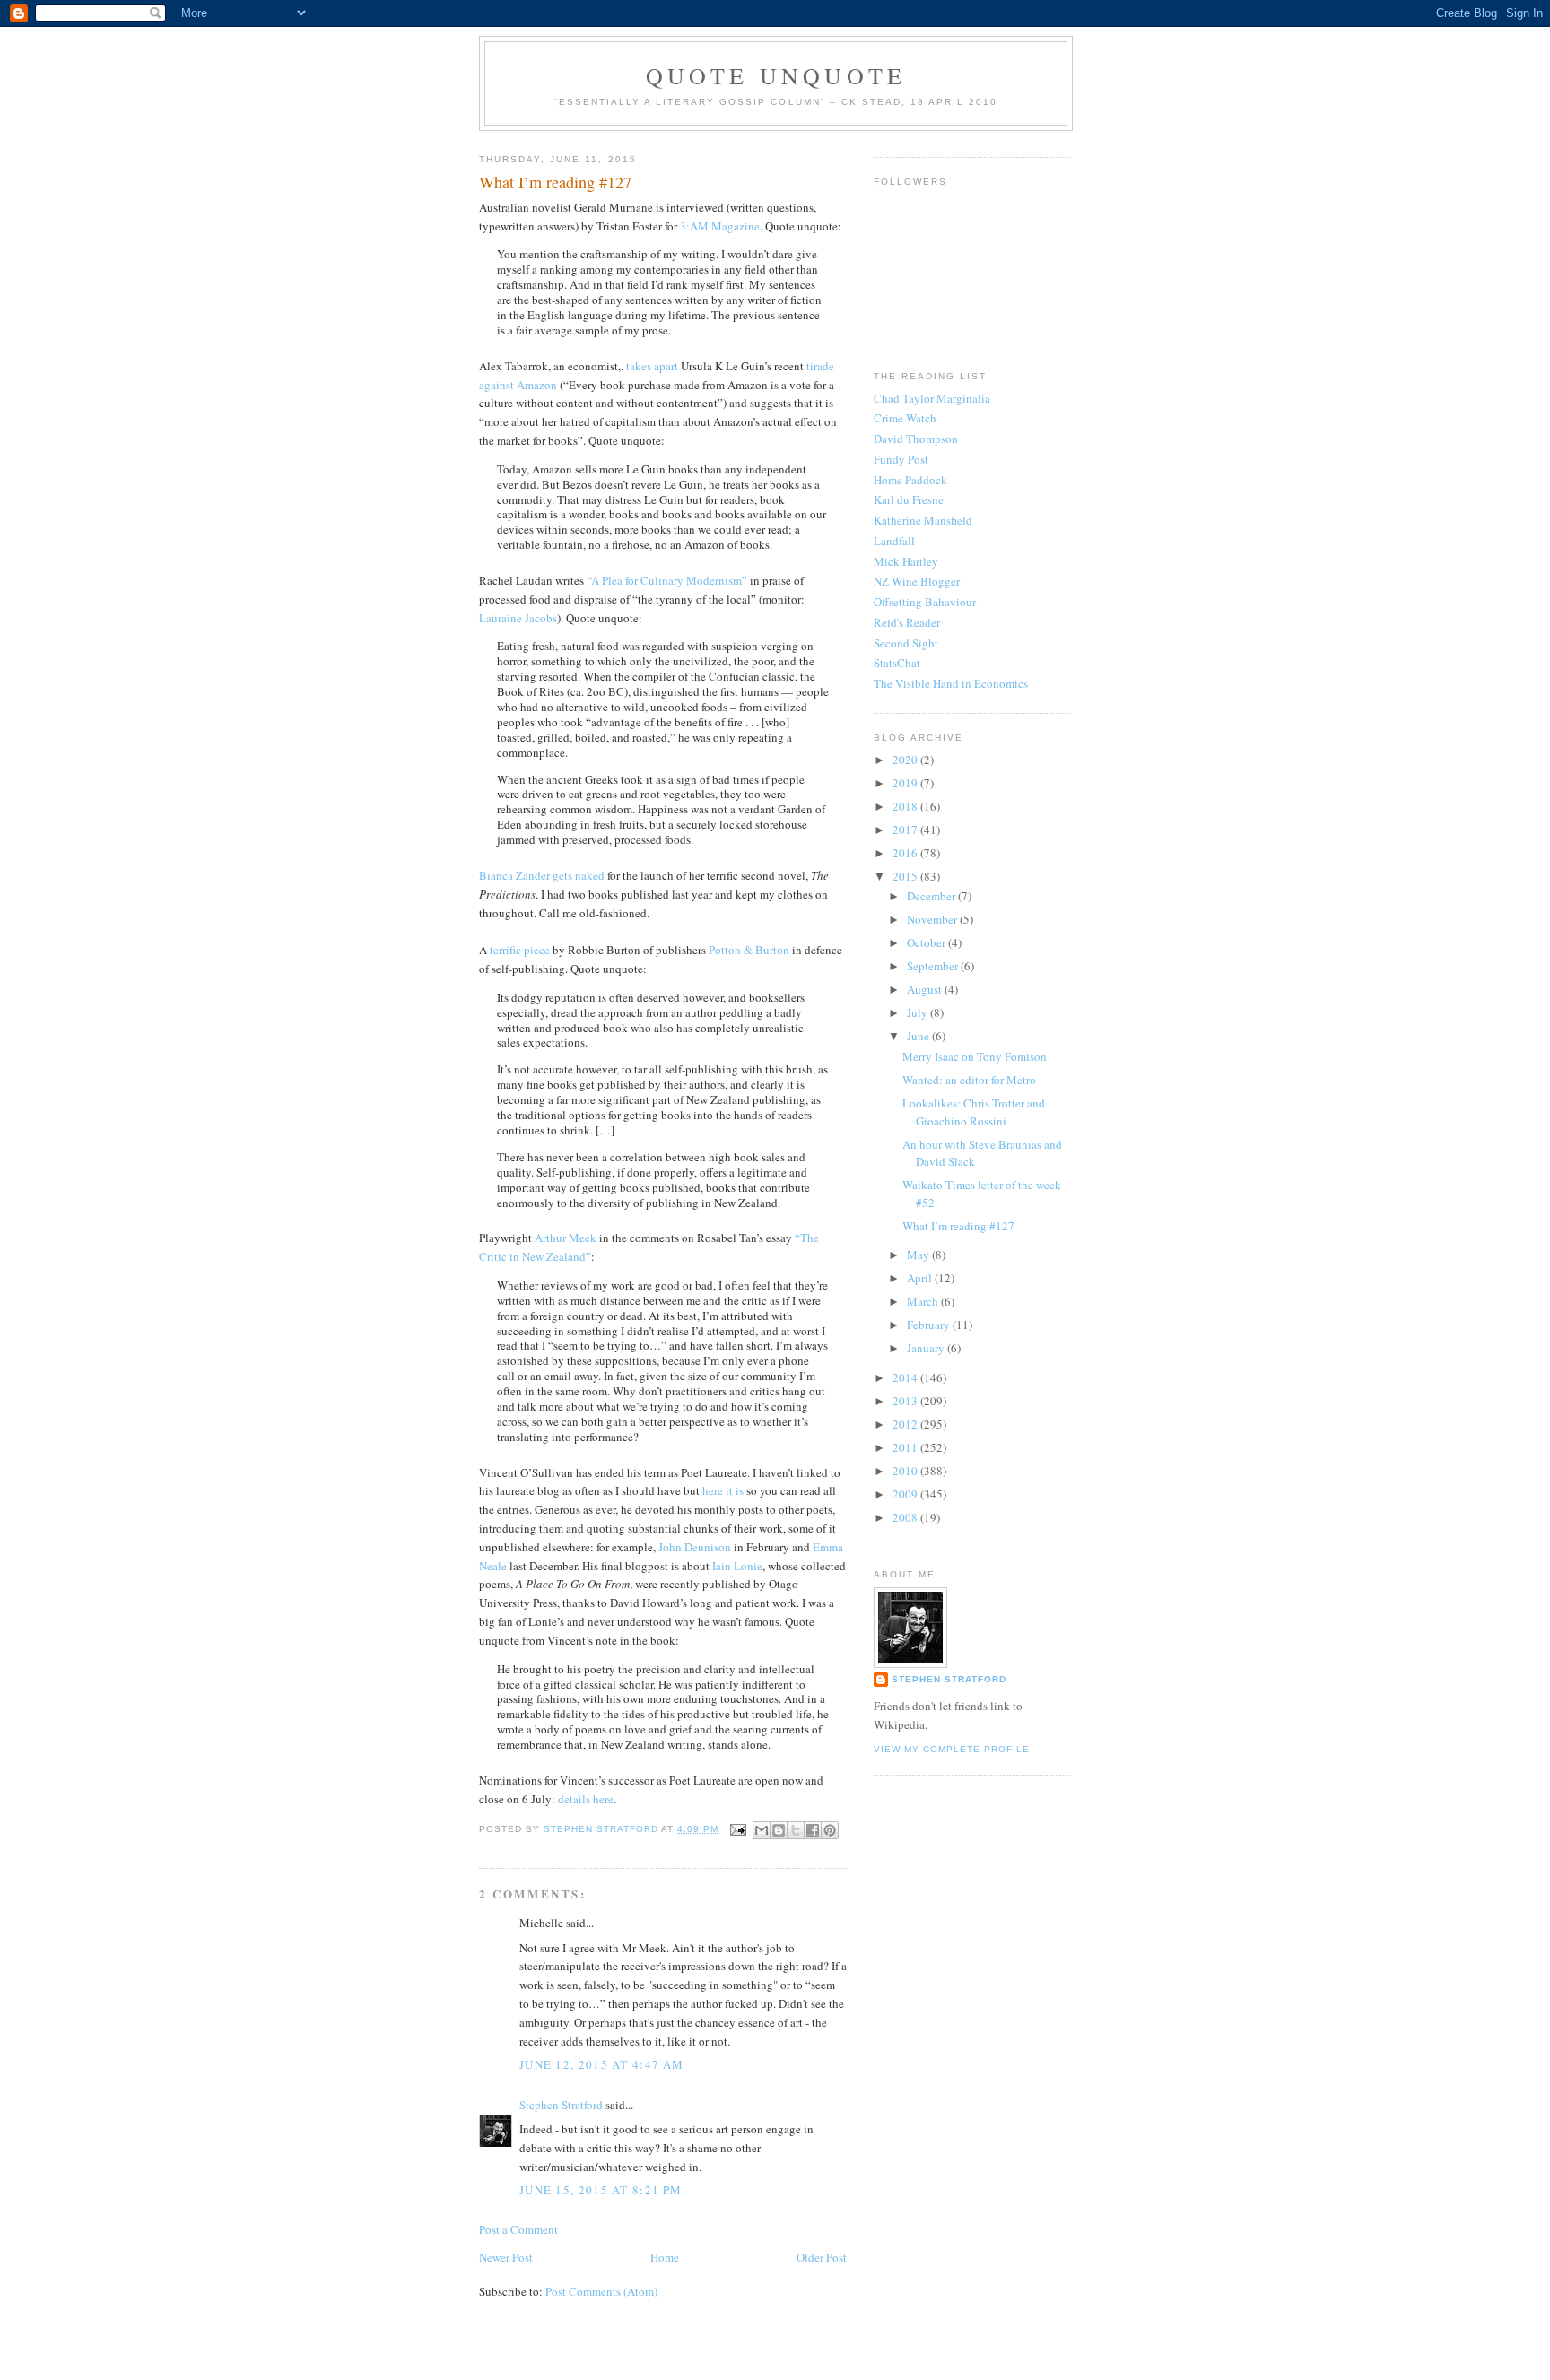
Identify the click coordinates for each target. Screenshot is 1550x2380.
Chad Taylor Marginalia (932, 398)
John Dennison (695, 1547)
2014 (906, 1377)
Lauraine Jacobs (518, 618)
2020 (906, 760)
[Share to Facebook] (813, 1830)
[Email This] (762, 1830)
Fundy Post (901, 459)
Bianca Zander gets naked (542, 875)
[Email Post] (738, 1829)
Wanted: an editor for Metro (969, 1080)
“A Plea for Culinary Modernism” (667, 580)
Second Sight (906, 643)
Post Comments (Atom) (601, 2291)
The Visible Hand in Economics (951, 683)
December (932, 896)
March (924, 1301)
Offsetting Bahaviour (925, 602)
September (934, 966)
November (933, 919)
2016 (906, 853)
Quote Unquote (776, 75)
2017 (906, 830)
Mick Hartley (906, 561)
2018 (906, 806)
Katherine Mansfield (923, 520)
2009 (906, 1494)
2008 (906, 1517)
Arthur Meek (566, 1238)
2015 (906, 876)
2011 (906, 1447)
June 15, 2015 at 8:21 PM (601, 2190)
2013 (906, 1401)
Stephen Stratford (561, 2105)
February (930, 1325)
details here (586, 1799)
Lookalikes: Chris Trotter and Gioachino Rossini (974, 1112)
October (927, 942)
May (919, 1255)
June (919, 1036)
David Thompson (916, 439)
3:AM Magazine (720, 226)
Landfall (894, 541)
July (919, 1012)
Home (665, 2257)
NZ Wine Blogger (917, 581)
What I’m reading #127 (958, 1226)
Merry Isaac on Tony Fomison (975, 1056)
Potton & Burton (749, 950)
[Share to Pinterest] (830, 1830)
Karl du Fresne (909, 499)
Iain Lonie (737, 1566)
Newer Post (506, 2257)
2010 (906, 1471)
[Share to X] (796, 1830)
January (927, 1348)
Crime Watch (905, 418)
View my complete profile (952, 1749)
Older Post (822, 2257)
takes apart (652, 366)
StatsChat (897, 663)
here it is (723, 1490)
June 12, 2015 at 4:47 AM (601, 2064)
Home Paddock (910, 480)
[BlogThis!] (779, 1830)
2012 (906, 1424)
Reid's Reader (907, 622)
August (926, 989)
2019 (906, 783)
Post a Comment (518, 2229)
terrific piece (520, 950)
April (921, 1278)
